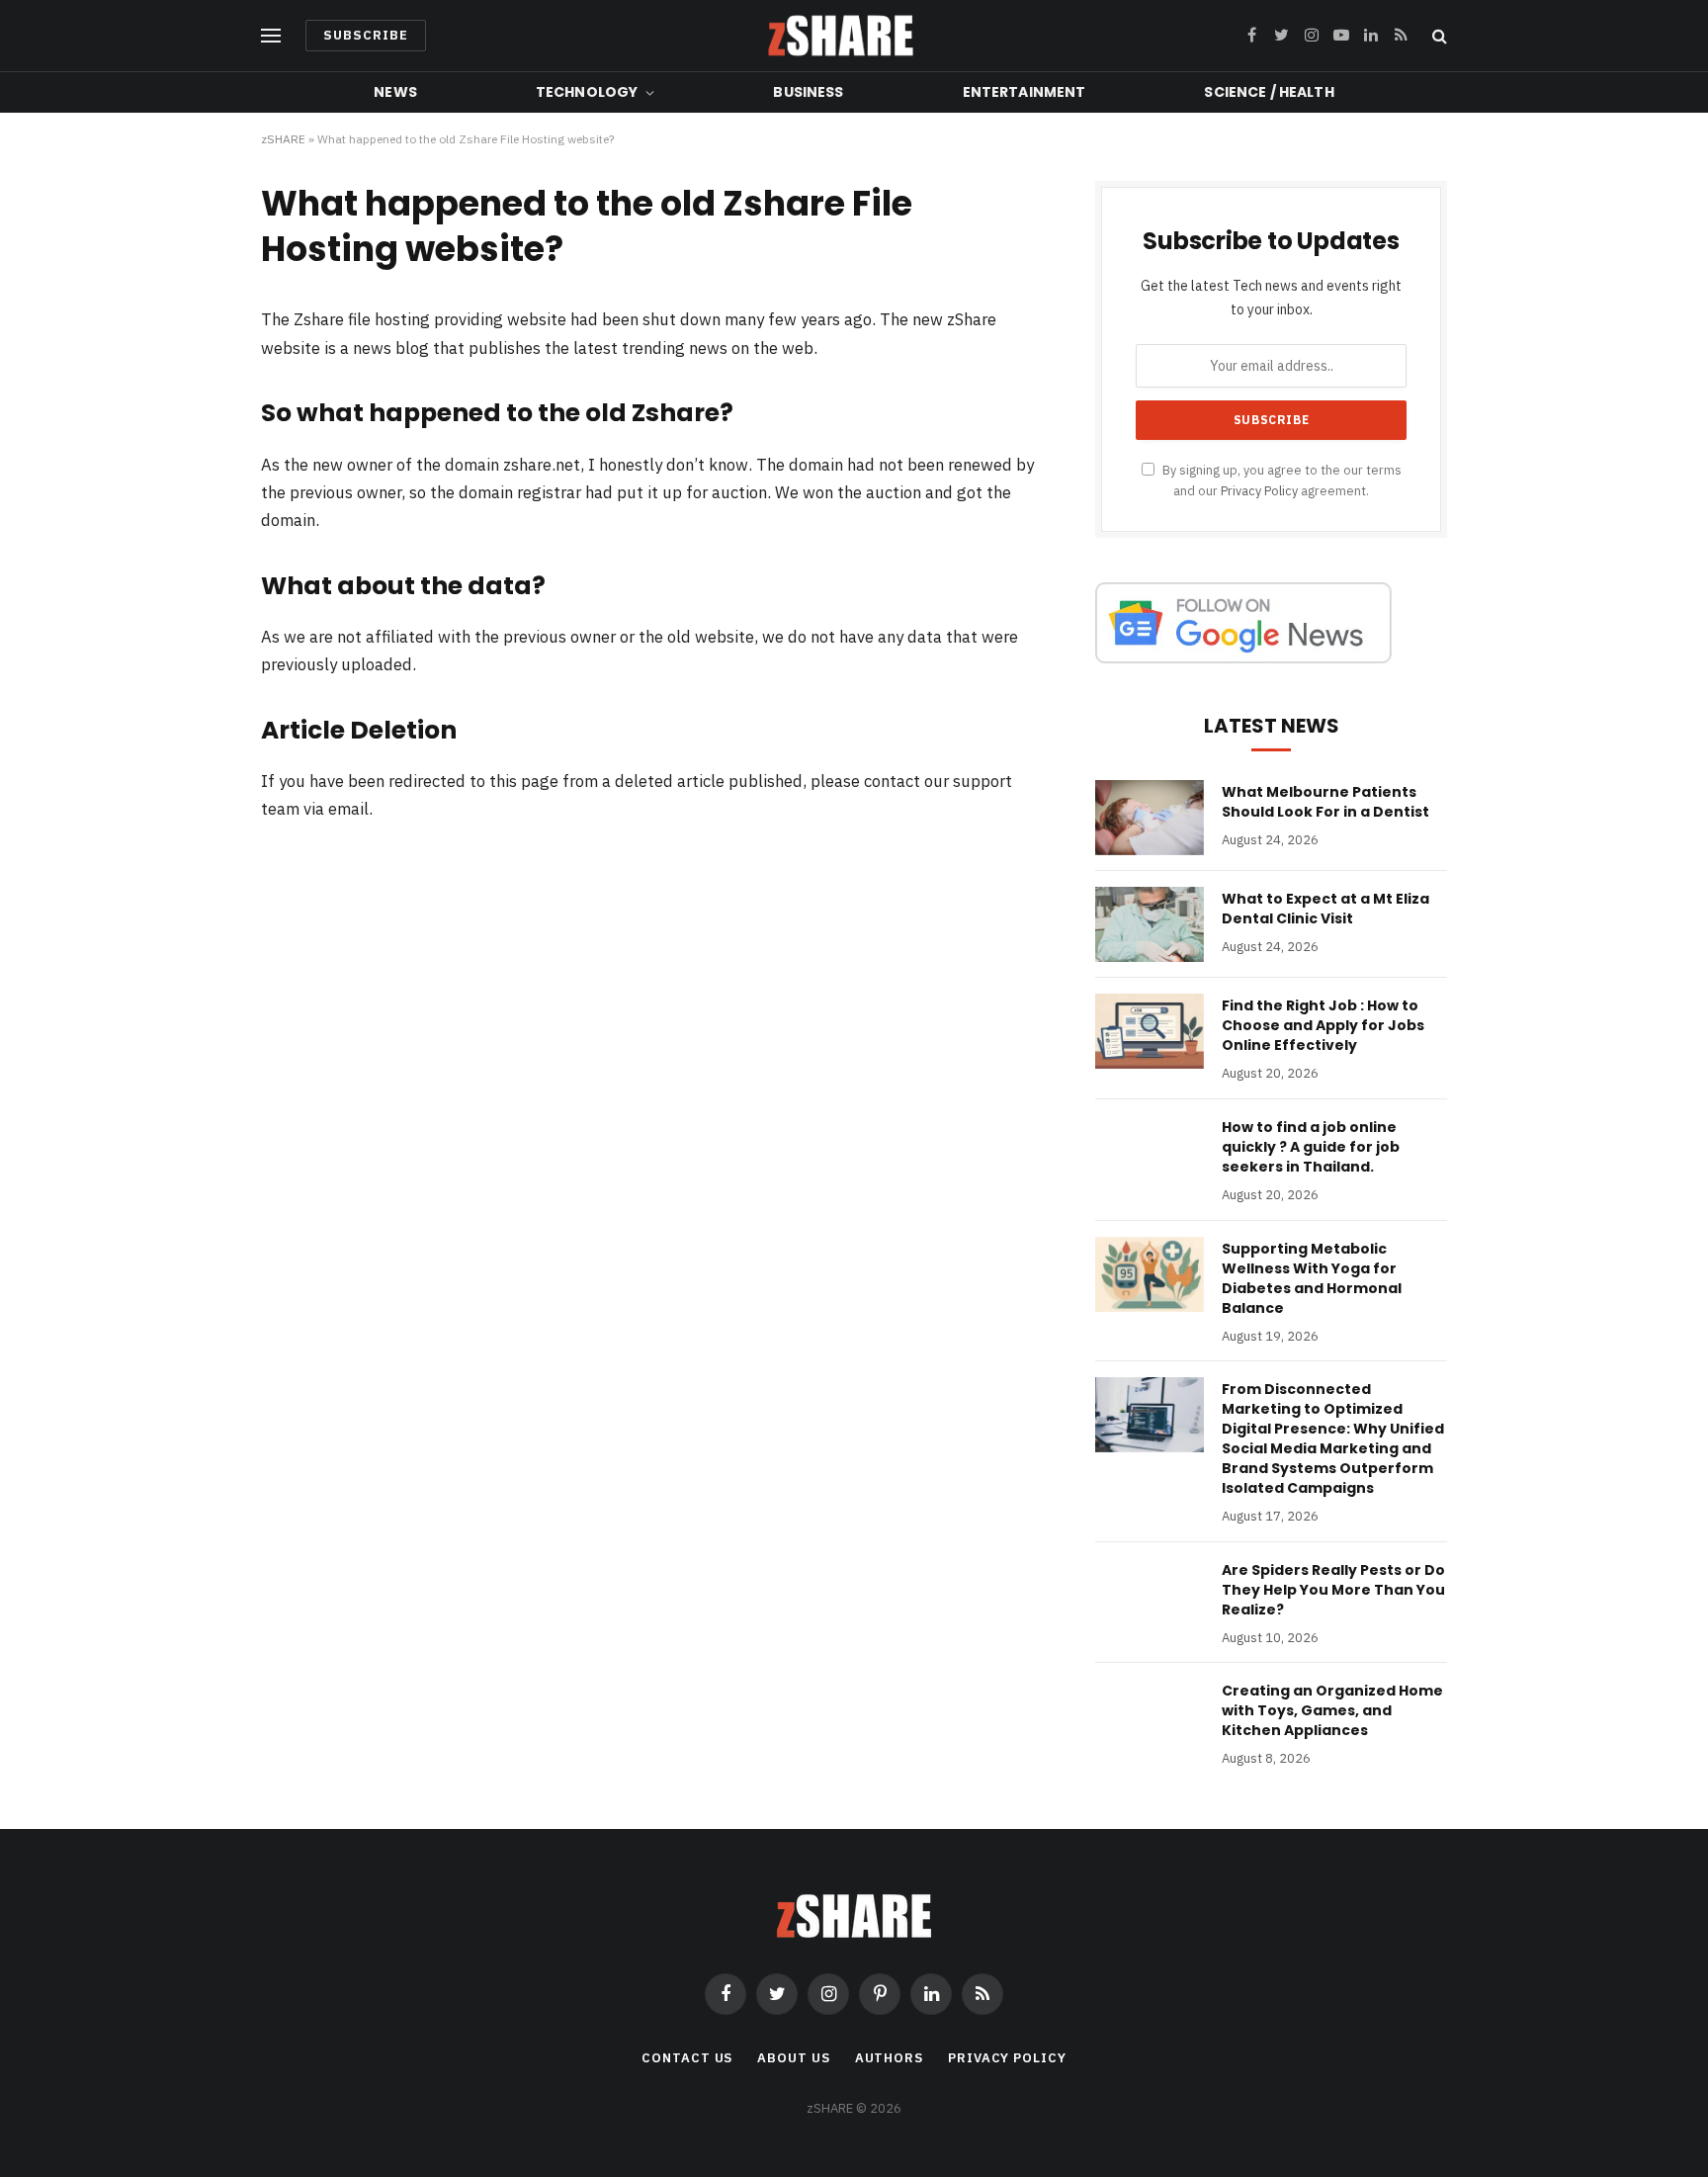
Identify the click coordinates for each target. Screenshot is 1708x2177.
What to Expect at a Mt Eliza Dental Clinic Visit (1325, 909)
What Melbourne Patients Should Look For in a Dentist (1325, 802)
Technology (587, 92)
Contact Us (687, 2058)
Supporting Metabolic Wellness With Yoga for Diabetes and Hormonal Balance (1312, 1278)
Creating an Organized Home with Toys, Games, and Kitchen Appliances (1332, 1710)
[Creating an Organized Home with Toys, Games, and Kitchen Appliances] (1150, 1716)
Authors (889, 2058)
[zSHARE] (841, 36)
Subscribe (366, 35)
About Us (793, 2058)
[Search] (1438, 36)
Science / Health (1269, 92)
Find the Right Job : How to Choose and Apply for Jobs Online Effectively (1323, 1025)
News (395, 92)
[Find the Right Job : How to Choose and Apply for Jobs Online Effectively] (1150, 1031)
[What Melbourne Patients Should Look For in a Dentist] (1150, 818)
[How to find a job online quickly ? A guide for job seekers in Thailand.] (1150, 1153)
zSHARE (283, 139)
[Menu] (271, 36)
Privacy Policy (1259, 490)
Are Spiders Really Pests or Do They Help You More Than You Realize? (1333, 1590)
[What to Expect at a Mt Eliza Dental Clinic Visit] (1150, 924)
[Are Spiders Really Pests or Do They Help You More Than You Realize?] (1150, 1596)
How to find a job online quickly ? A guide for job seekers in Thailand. (1311, 1147)
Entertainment (1025, 92)
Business (808, 92)
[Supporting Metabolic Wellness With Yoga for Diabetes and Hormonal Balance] (1150, 1274)
